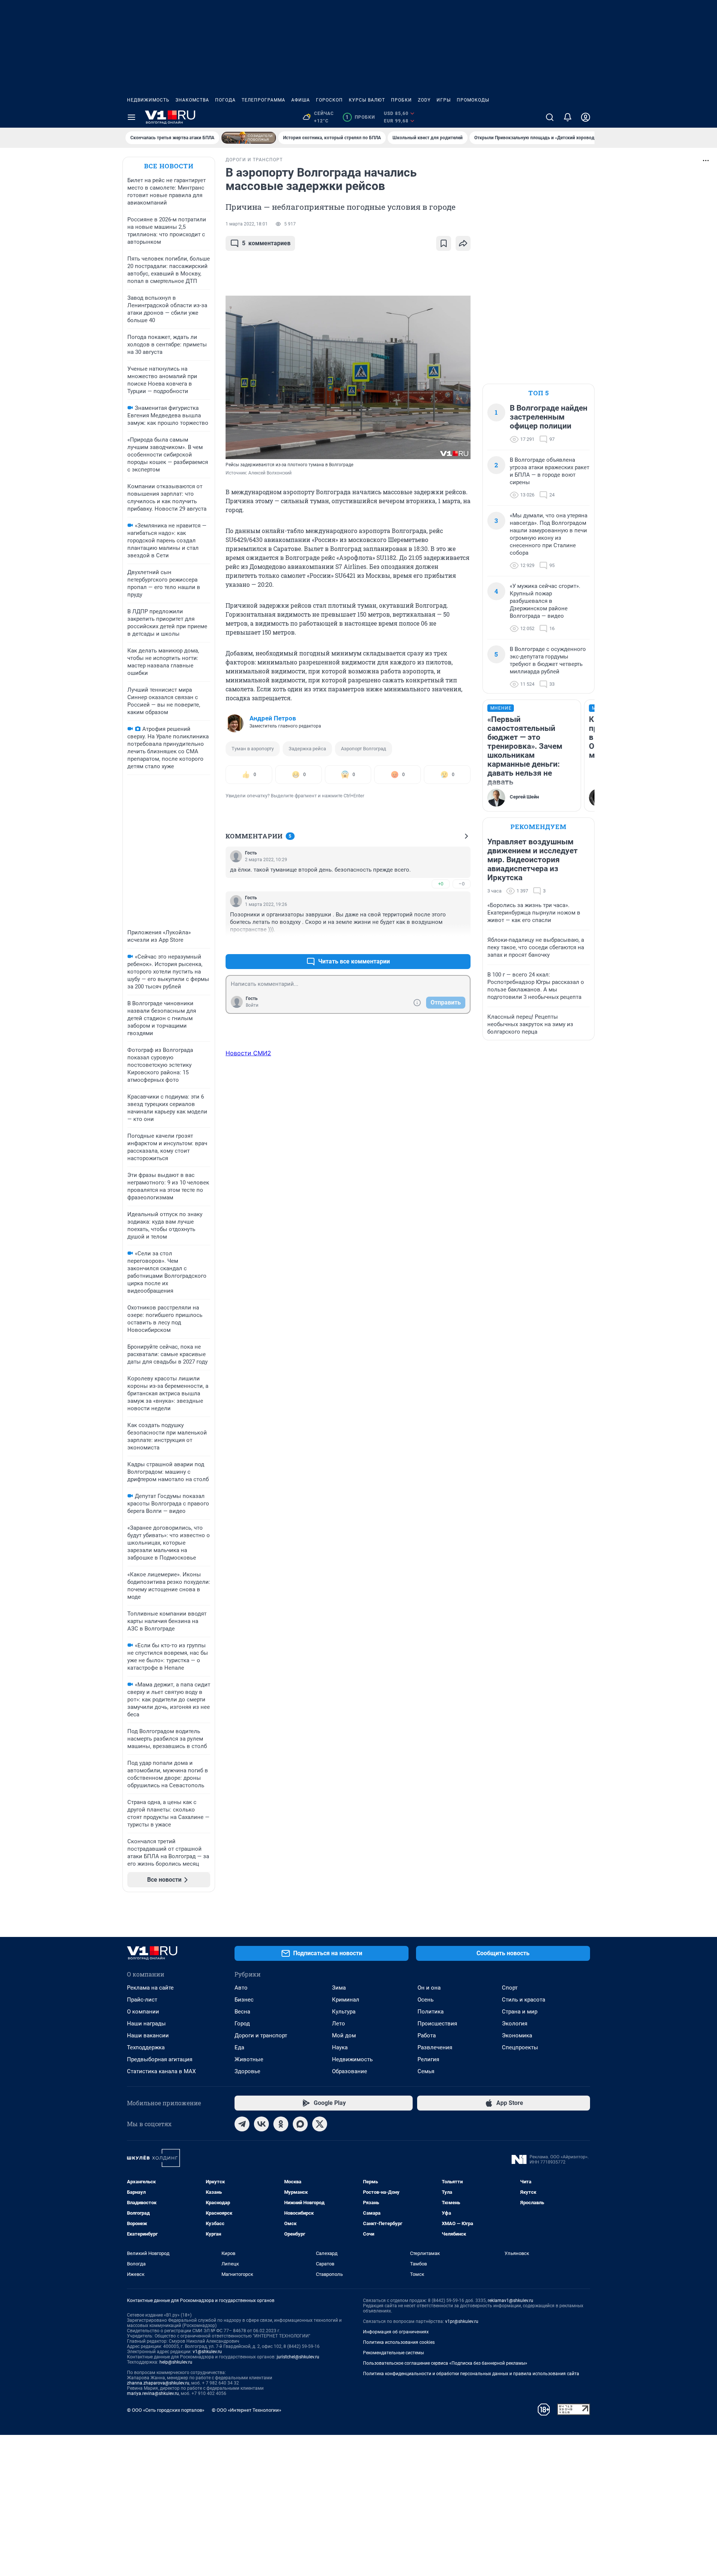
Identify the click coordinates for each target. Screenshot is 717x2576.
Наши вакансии (148, 2035)
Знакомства (192, 100)
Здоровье (247, 2071)
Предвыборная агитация (160, 2059)
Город (242, 2024)
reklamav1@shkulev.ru (510, 2301)
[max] (300, 2124)
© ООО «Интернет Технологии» (246, 2410)
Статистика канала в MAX (161, 2071)
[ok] (281, 2124)
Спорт (510, 1988)
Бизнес (244, 2000)
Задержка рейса (307, 749)
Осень (426, 2000)
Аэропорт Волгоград (364, 749)
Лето (339, 2024)
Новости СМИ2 (248, 1053)
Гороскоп (329, 100)
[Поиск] (550, 117)
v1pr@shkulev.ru (462, 2321)
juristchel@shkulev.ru (298, 2357)
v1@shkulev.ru (207, 2352)
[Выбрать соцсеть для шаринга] (463, 243)
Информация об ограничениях (396, 2332)
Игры (444, 100)
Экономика (517, 2035)
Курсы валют (367, 100)
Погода (225, 100)
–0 (462, 884)
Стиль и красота (524, 2000)
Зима (339, 1988)
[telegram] (242, 2124)
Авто (241, 1988)
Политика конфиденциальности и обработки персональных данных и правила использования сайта (471, 2374)
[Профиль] (586, 117)
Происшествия (437, 2024)
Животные (249, 2059)
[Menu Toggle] (131, 117)
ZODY (424, 100)
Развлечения (435, 2047)
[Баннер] (249, 138)
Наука (340, 2047)
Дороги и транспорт (261, 2035)
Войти (252, 1005)
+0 (441, 884)
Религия (428, 2059)
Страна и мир (520, 2012)
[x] (320, 2124)
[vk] (261, 2124)
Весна (242, 2012)
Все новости (169, 166)
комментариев (266, 243)
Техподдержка (146, 2047)
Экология (515, 2024)
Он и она (429, 1988)
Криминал (346, 2000)
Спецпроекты (520, 2047)
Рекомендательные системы (393, 2353)
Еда (239, 2047)
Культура (344, 2012)
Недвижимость (148, 100)
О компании (143, 2012)
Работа (427, 2035)
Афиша (301, 100)
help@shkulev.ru (176, 2362)
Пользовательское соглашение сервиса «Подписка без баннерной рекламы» (445, 2363)
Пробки (401, 100)
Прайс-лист (142, 2000)
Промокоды (473, 100)
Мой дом (344, 2035)
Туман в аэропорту (253, 749)
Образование (350, 2071)
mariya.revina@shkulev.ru (153, 2393)
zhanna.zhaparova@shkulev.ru (158, 2383)
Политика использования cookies (399, 2342)
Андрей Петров (273, 718)
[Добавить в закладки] (444, 243)
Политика (431, 2012)
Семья (426, 2071)
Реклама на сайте (150, 1988)
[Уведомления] (568, 117)
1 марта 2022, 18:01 (247, 224)
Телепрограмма (263, 100)
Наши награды (146, 2024)
